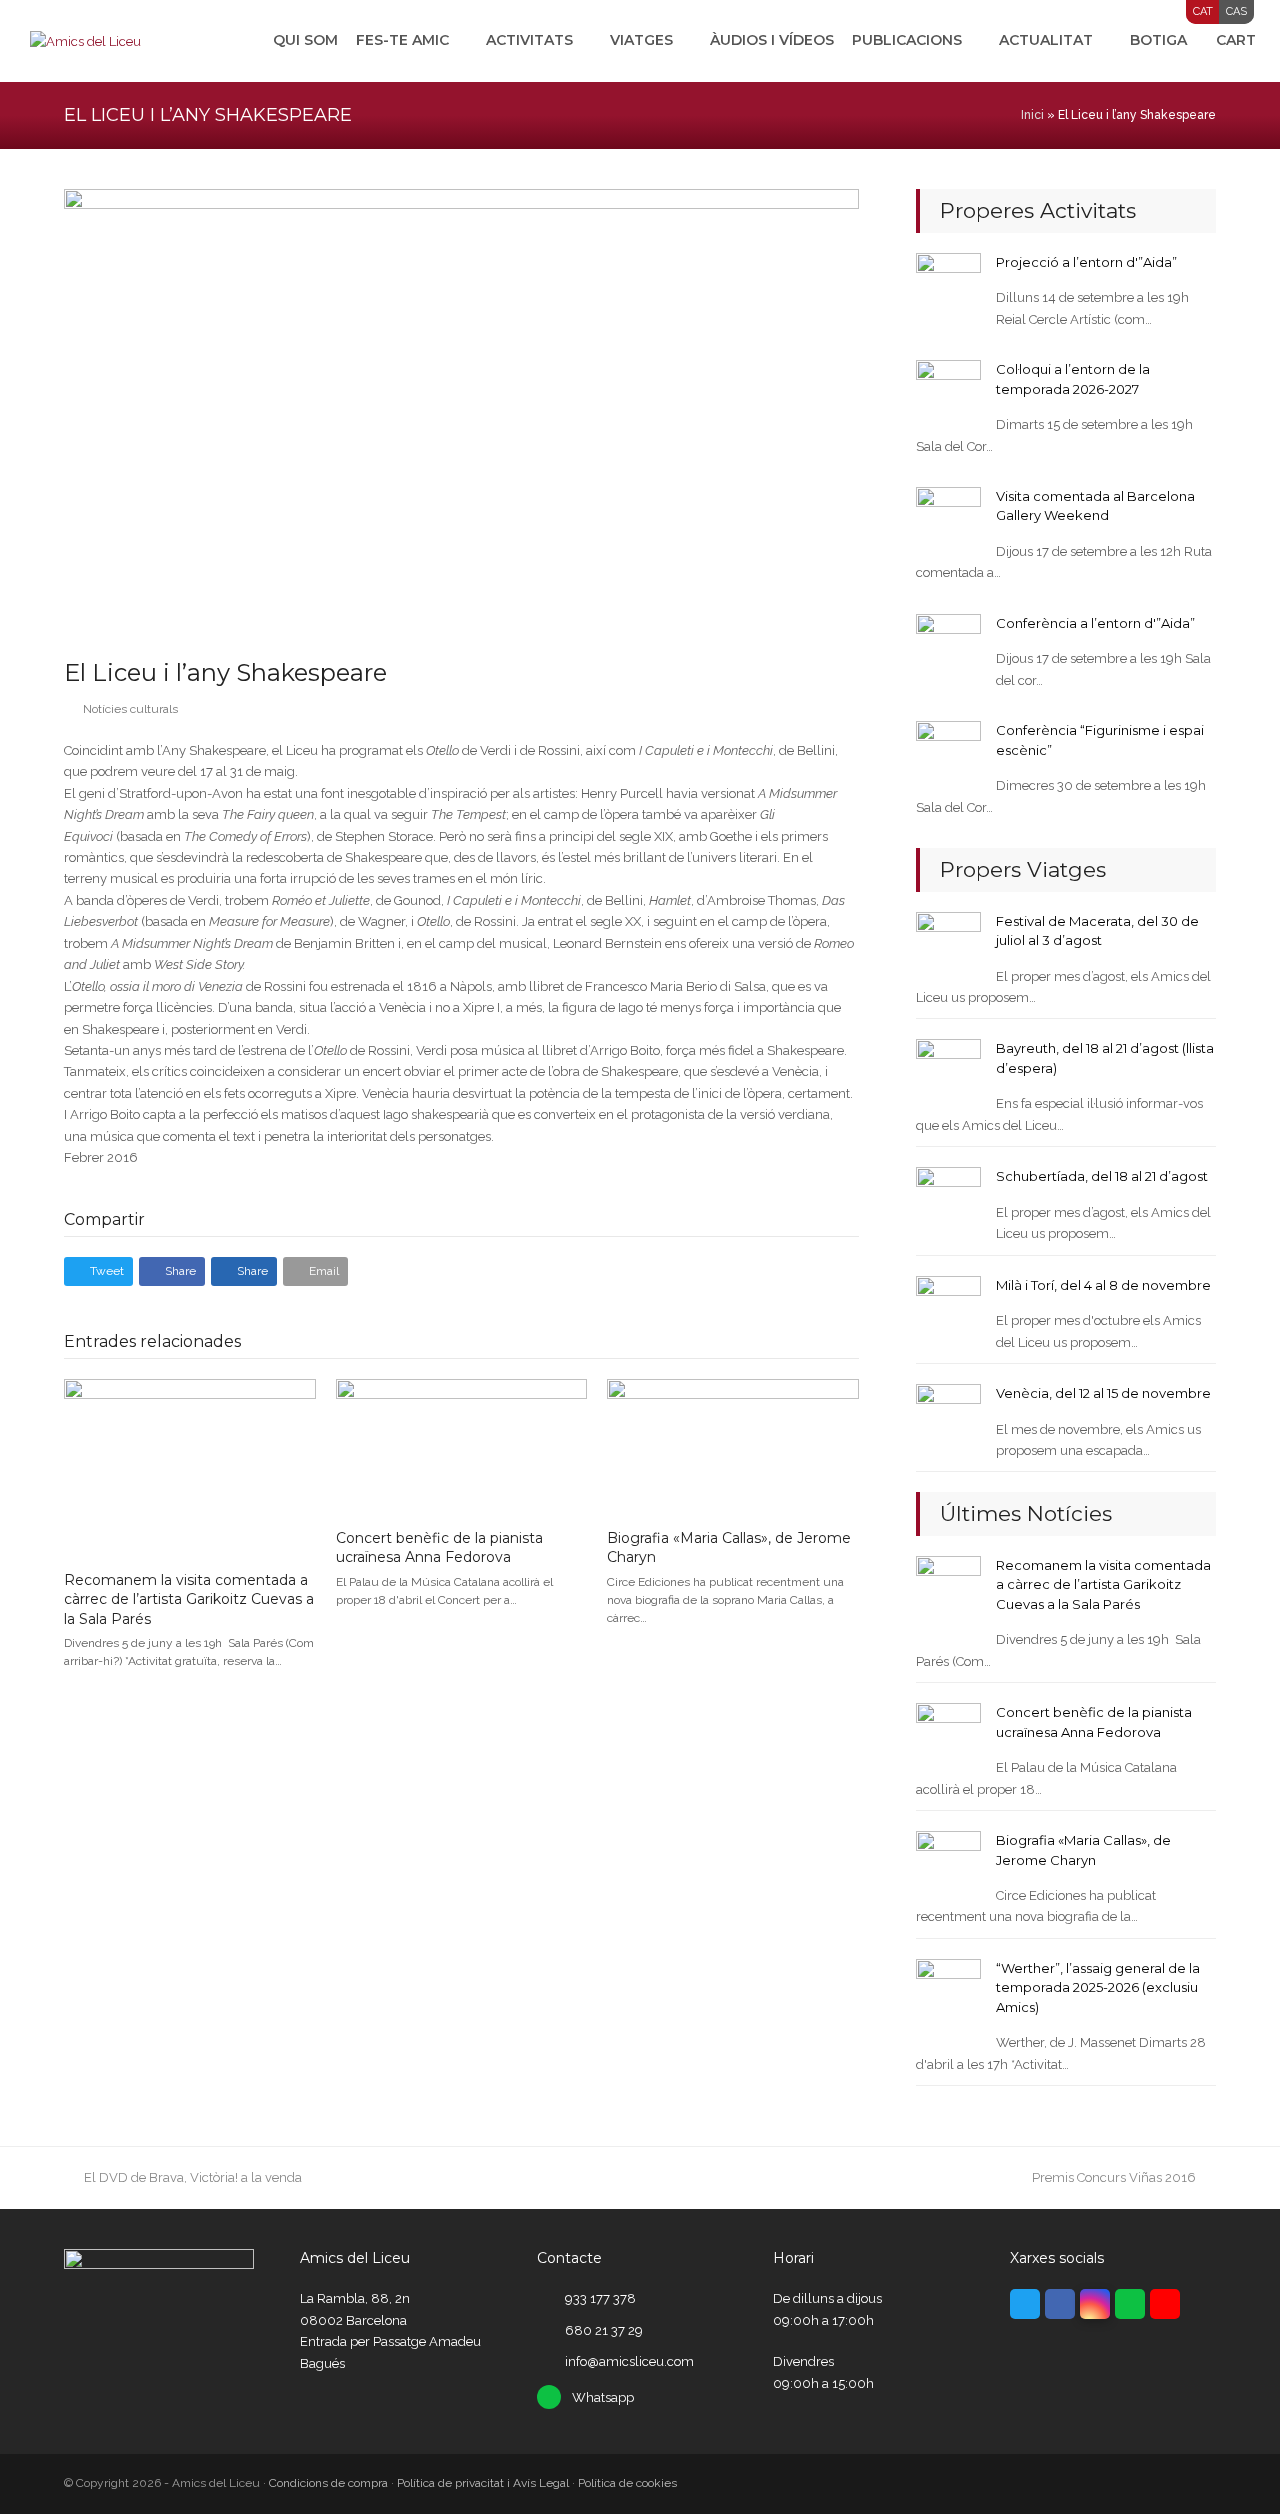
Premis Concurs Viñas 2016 (1114, 2177)
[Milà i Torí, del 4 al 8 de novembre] (948, 1307)
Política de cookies (627, 2483)
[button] (98, 1271)
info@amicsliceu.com (629, 2361)
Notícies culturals (130, 709)
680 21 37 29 (604, 2330)
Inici (1032, 115)
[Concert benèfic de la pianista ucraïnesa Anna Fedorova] (462, 1445)
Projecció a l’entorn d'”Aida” (1086, 262)
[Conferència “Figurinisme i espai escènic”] (948, 752)
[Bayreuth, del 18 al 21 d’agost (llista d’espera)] (948, 1070)
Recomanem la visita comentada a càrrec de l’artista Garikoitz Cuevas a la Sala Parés (189, 1599)
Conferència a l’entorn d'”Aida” (1095, 623)
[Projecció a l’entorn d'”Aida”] (948, 284)
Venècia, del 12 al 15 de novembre (1103, 1393)
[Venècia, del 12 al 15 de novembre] (948, 1415)
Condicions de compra (328, 2483)
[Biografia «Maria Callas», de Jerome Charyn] (733, 1445)
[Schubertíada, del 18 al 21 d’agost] (948, 1198)
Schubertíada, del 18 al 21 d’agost (1102, 1176)
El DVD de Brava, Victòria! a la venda (192, 2177)
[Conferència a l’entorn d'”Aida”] (948, 645)
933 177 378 (600, 2298)
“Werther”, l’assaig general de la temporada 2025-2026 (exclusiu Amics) (1098, 1987)
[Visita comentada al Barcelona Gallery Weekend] (948, 518)
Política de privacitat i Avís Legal (483, 2483)
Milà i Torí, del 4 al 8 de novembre (1103, 1285)
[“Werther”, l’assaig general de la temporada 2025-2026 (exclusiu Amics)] (948, 1990)
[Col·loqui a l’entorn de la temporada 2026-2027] (948, 391)
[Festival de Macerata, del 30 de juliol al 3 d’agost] (948, 942)
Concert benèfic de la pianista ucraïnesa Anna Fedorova (439, 1548)
